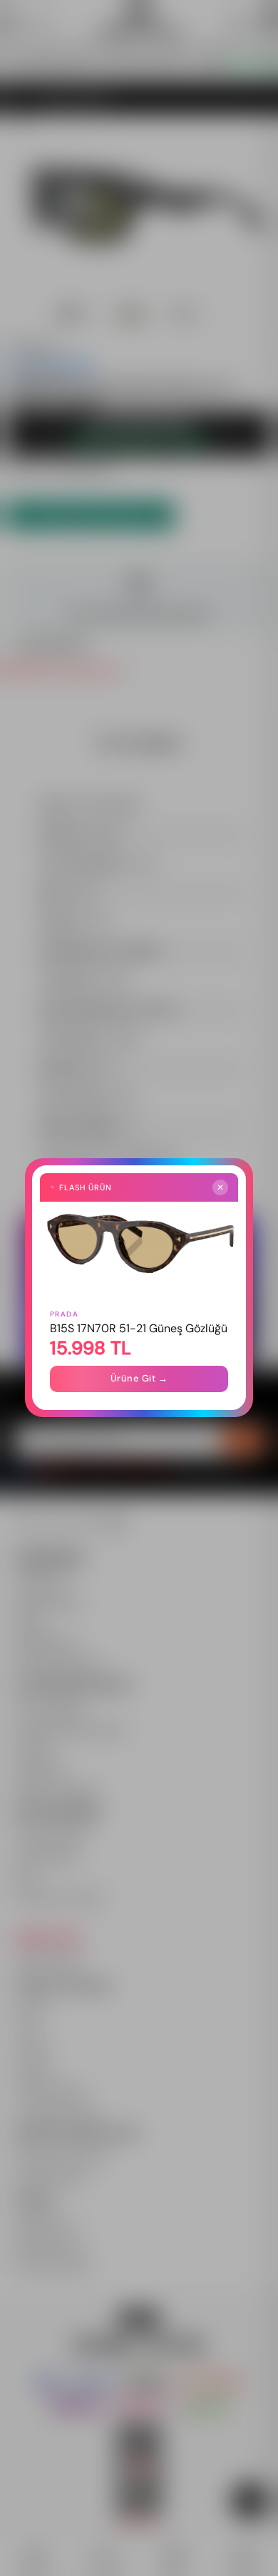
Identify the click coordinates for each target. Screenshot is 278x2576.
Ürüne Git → (139, 1379)
